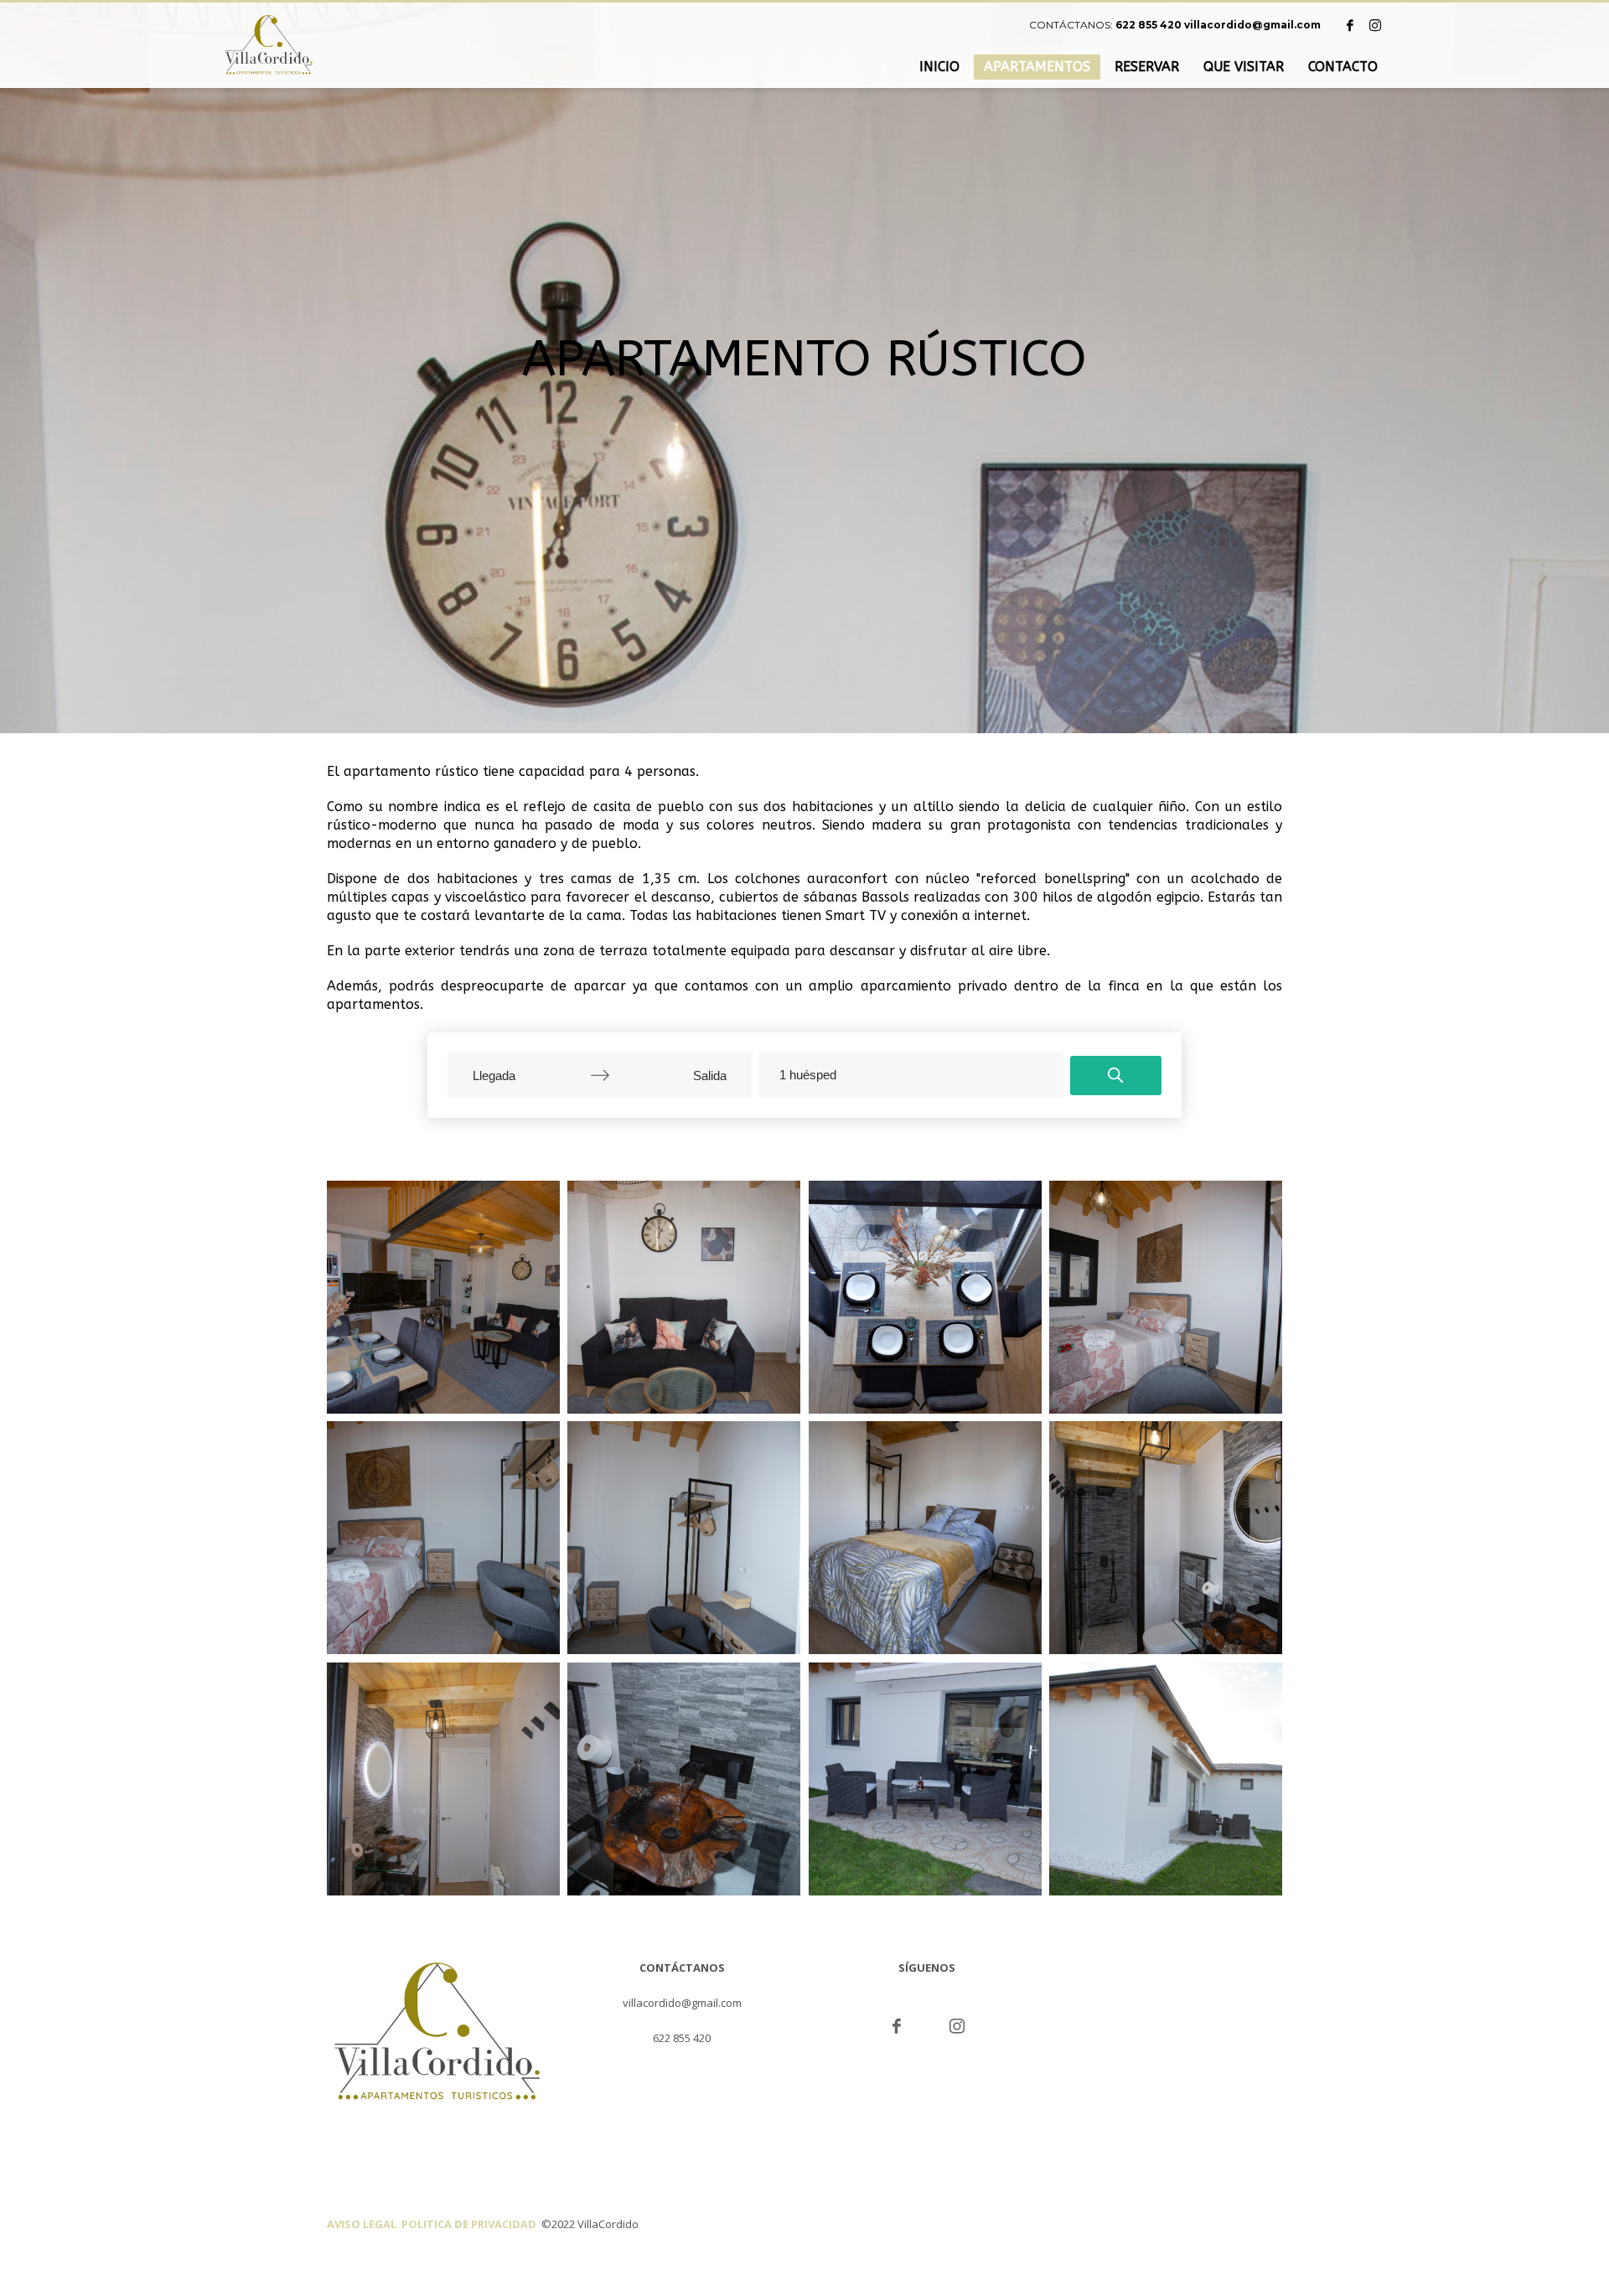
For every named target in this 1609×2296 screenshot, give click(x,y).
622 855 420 (1149, 25)
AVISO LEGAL (364, 2224)
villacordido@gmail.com (1252, 25)
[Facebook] (1350, 25)
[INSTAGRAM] (1375, 25)
